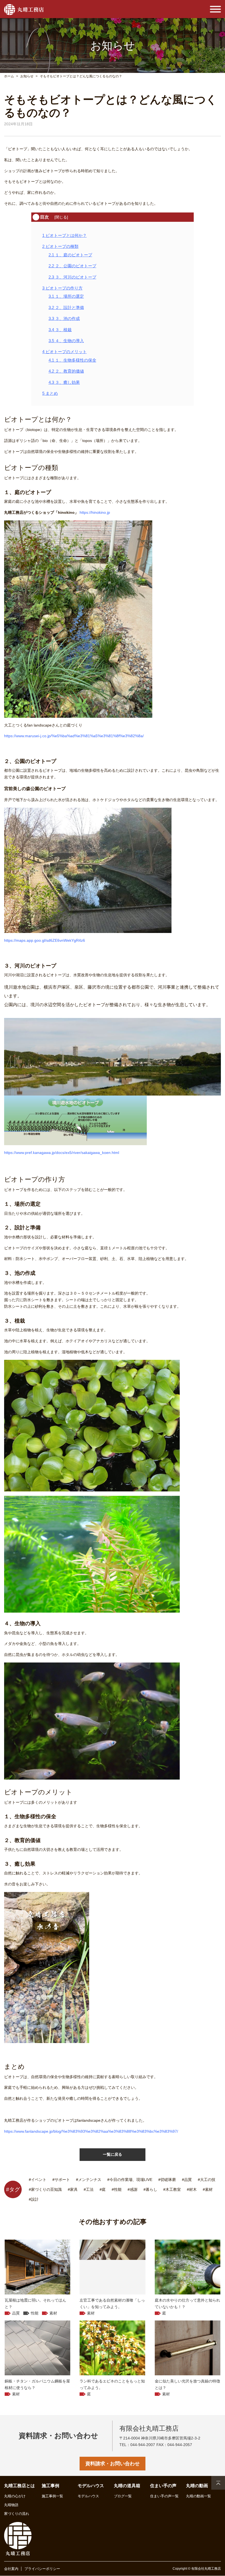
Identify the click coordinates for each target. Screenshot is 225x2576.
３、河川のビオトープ (72, 277)
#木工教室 (172, 2189)
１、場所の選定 (66, 296)
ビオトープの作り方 (62, 288)
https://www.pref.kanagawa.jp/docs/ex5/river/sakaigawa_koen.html (62, 1153)
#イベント (38, 2180)
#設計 (34, 2199)
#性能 (117, 2189)
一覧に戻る (113, 2154)
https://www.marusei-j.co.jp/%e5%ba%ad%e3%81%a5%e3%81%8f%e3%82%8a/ (74, 736)
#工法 (89, 2189)
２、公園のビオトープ (72, 266)
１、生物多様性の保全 (72, 360)
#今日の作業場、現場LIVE (130, 2180)
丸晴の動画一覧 (199, 2496)
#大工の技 (207, 2180)
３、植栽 (60, 330)
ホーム (9, 76)
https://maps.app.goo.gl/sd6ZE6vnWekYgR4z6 (45, 940)
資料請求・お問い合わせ (113, 2464)
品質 (16, 2313)
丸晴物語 (11, 2505)
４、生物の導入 (66, 341)
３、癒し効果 (64, 382)
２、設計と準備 (66, 307)
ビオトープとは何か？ (64, 235)
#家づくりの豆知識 (45, 2189)
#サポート (61, 2180)
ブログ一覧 (123, 2496)
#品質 (187, 2180)
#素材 (208, 2189)
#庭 (103, 2189)
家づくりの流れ (17, 2514)
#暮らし (150, 2189)
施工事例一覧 (52, 2496)
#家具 (73, 2189)
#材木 (192, 2189)
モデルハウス (88, 2496)
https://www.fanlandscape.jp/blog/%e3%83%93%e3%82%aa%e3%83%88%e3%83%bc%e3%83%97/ (91, 2131)
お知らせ (27, 76)
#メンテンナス (89, 2180)
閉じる (61, 217)
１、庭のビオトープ (70, 255)
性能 (35, 2313)
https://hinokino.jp (95, 512)
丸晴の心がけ (15, 2496)
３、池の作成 (64, 318)
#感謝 (133, 2189)
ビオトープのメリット (64, 352)
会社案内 (11, 2569)
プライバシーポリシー (42, 2569)
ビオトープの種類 (60, 246)
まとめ (50, 393)
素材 (53, 2313)
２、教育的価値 (66, 371)
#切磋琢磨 (167, 2180)
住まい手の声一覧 (164, 2496)
